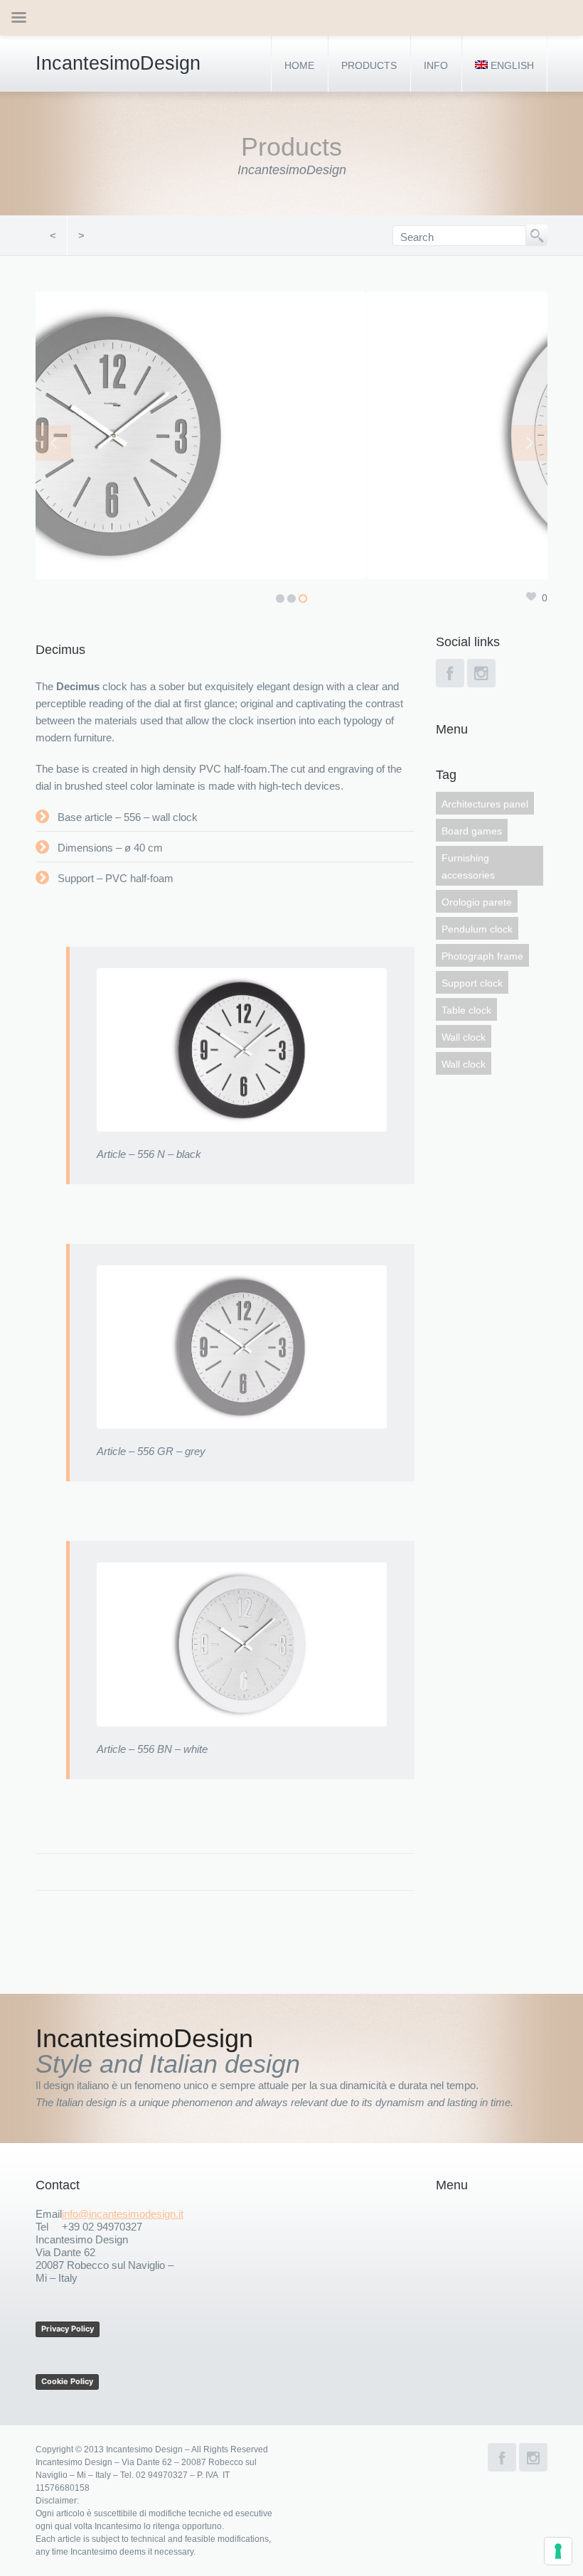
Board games (472, 831)
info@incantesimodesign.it (123, 2214)
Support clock (472, 983)
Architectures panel (485, 804)
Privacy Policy (68, 2329)
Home (299, 65)
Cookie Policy (67, 2381)
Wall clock (464, 1037)
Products (369, 65)
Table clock (466, 1010)
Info (436, 65)
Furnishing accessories (468, 866)
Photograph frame (482, 956)
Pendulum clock (477, 929)
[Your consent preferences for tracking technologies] (558, 2551)
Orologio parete (477, 902)
